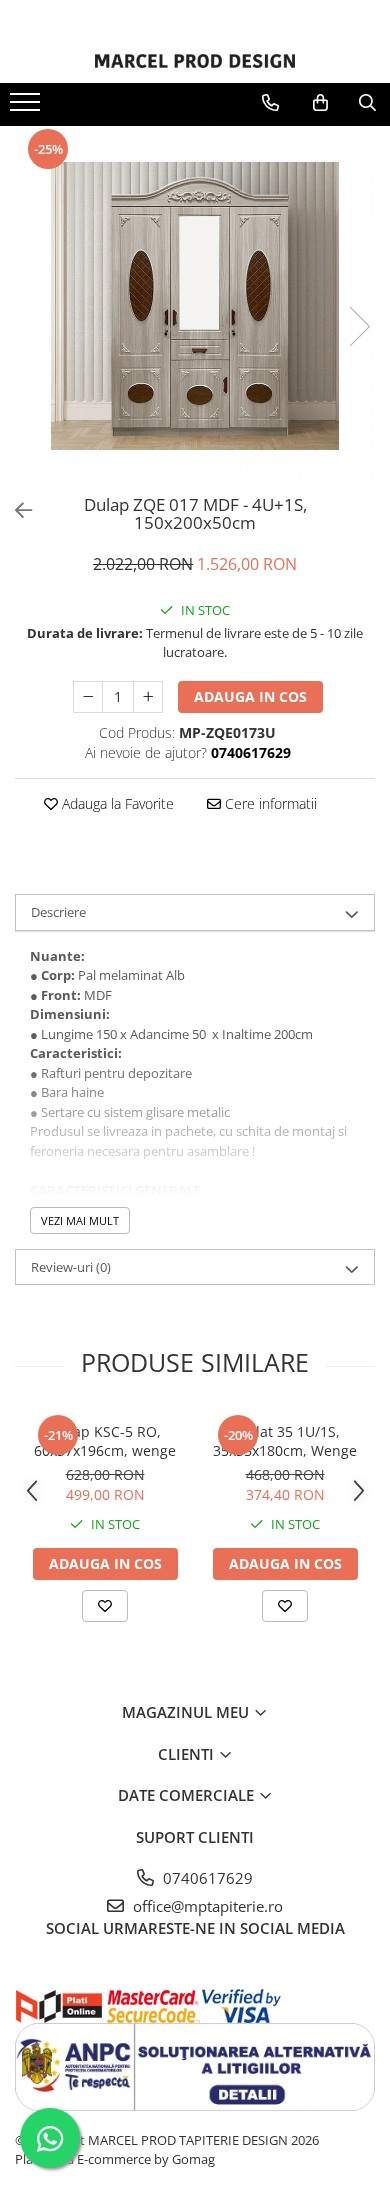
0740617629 (206, 1878)
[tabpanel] (195, 306)
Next (359, 326)
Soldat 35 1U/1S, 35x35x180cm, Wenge (285, 1441)
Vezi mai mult (80, 1220)
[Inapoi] (15, 510)
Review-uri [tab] (71, 1267)
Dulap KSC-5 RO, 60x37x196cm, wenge (105, 1441)
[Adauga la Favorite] (105, 1606)
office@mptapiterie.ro (206, 1906)
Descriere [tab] (58, 912)
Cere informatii (269, 803)
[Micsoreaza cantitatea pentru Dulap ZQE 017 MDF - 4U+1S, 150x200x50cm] (88, 697)
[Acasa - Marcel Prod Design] (195, 61)
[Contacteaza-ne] (270, 103)
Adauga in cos (250, 696)
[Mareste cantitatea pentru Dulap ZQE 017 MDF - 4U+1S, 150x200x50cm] (148, 697)
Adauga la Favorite (116, 803)
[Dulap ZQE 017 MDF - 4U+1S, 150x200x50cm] (195, 306)
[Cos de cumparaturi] (320, 103)
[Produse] (27, 108)
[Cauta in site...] (367, 103)
